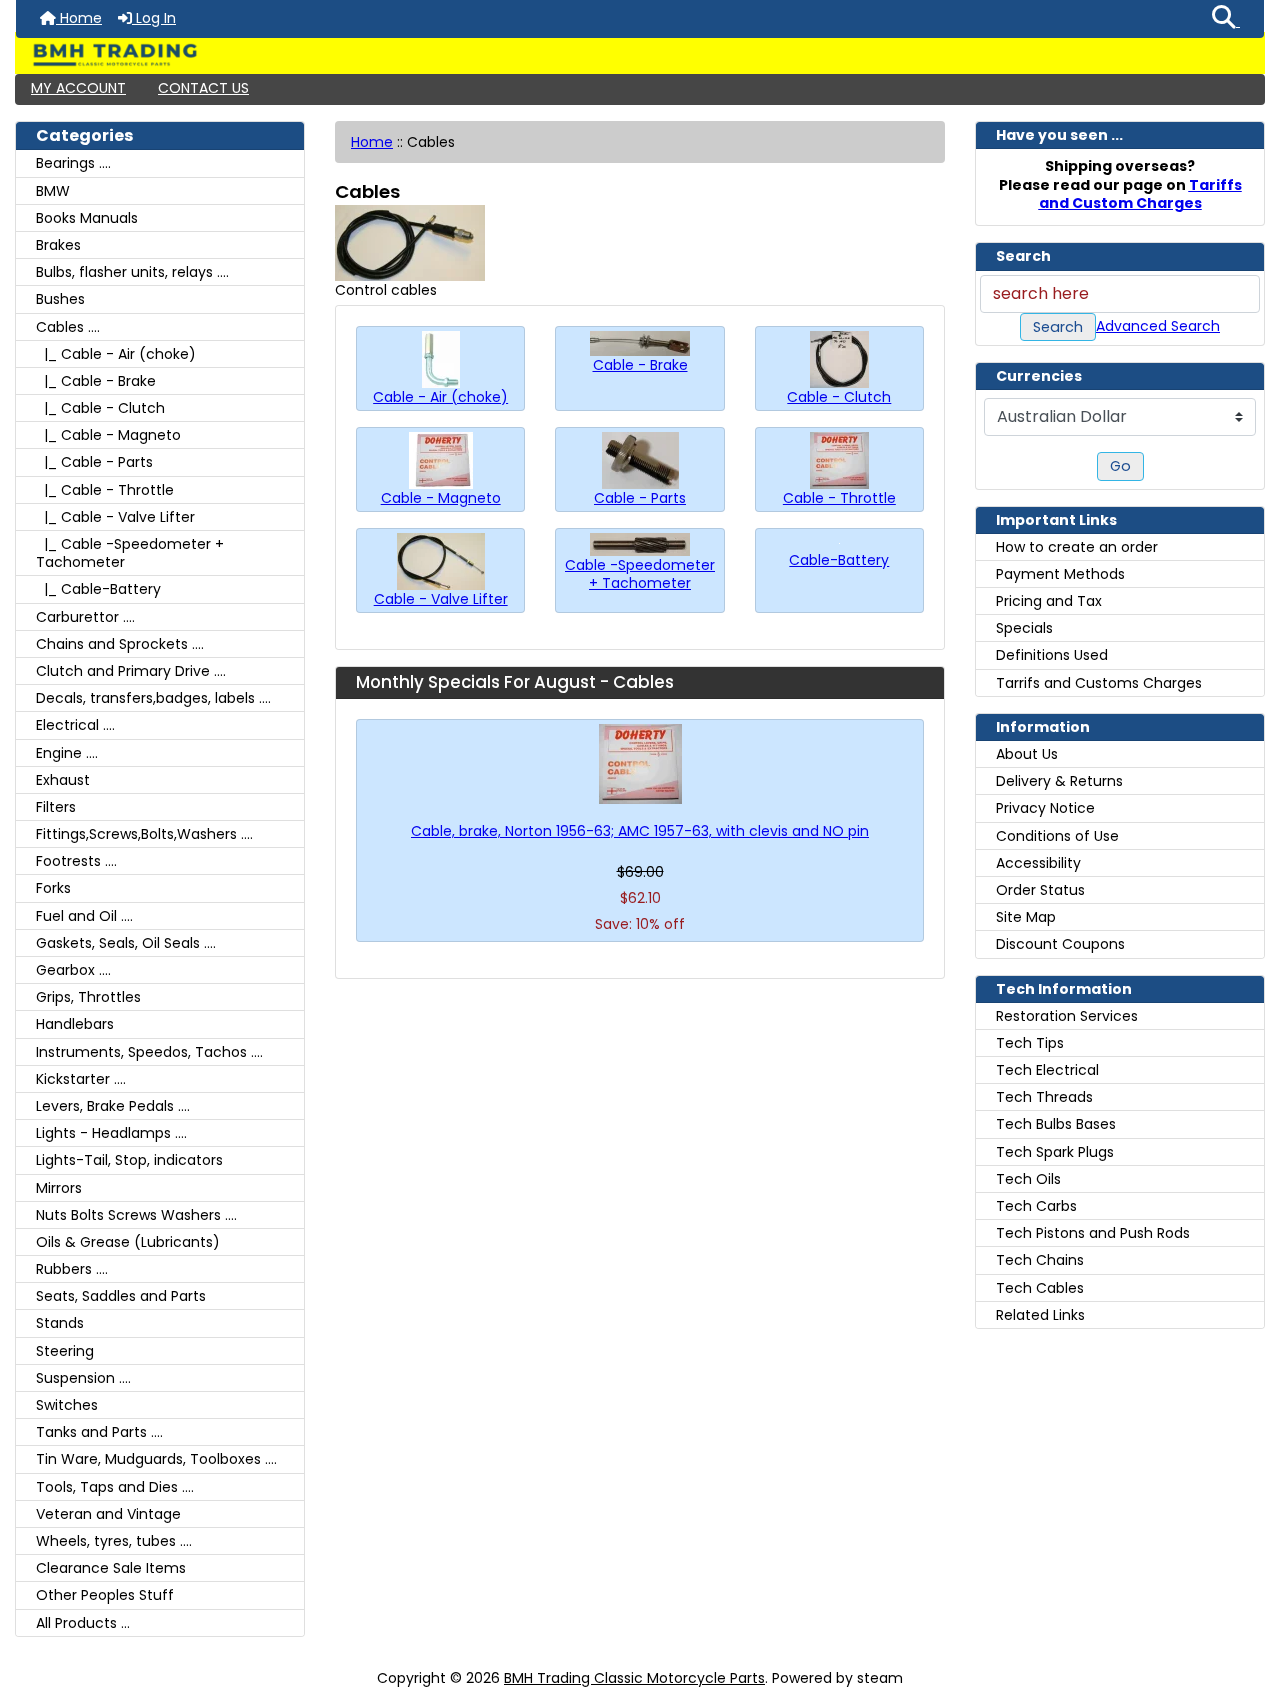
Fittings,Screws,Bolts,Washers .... (144, 834)
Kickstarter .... (81, 1079)
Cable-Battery (839, 559)
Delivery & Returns (1059, 781)
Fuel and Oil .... (84, 916)
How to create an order (1077, 547)
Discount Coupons (1060, 944)
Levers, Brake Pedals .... (113, 1106)
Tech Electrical (1047, 1070)
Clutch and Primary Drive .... (131, 671)
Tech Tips (1030, 1043)
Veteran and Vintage (108, 1514)
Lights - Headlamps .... (111, 1133)
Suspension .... (83, 1378)
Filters (56, 807)
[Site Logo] (640, 55)
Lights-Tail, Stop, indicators (129, 1160)
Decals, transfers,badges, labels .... (153, 698)
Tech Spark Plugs (1055, 1152)
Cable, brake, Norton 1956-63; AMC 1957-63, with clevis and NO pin (640, 831)
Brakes (58, 245)
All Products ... (83, 1623)
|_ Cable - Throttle (105, 490)
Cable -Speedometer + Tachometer (640, 573)
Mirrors (59, 1188)
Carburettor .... (85, 617)
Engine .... (67, 753)
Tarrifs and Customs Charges (1099, 683)
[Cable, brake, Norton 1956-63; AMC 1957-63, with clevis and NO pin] (640, 764)
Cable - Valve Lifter (441, 598)
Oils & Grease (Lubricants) (128, 1242)
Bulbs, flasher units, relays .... (132, 272)
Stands (60, 1323)
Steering (65, 1351)
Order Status (1040, 890)
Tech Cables (1040, 1288)
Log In (154, 18)
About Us (1027, 754)
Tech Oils (1028, 1179)
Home (79, 18)
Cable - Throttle (839, 497)
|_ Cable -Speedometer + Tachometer (130, 553)
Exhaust (63, 780)
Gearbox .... (73, 970)
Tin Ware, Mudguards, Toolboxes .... (156, 1459)
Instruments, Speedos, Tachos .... (149, 1052)
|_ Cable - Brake (96, 381)
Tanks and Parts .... (99, 1432)
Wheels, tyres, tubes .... (114, 1541)
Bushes (60, 299)
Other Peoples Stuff (105, 1595)
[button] (1226, 19)
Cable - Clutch (839, 396)
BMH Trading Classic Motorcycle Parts (634, 1678)
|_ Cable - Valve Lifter (115, 517)
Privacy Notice (1045, 808)
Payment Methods (1060, 574)
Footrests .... (76, 861)
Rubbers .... (72, 1269)
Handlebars (75, 1024)
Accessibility (1038, 863)
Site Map (1026, 917)
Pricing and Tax (1049, 601)
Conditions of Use (1057, 836)
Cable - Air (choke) (440, 396)
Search (1058, 327)
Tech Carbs (1036, 1206)
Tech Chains (1040, 1260)
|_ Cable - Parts (94, 462)
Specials (1024, 628)
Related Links (1040, 1315)
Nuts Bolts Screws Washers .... (136, 1215)
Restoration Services (1067, 1016)
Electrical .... (75, 725)
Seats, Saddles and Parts (121, 1296)
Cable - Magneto (441, 497)
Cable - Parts (640, 497)
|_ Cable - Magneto (108, 435)
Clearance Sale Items (111, 1568)
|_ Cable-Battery (98, 589)
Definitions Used (1052, 655)
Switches (67, 1405)
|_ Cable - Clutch (100, 408)
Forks (53, 888)
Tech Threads (1044, 1097)
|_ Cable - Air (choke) (116, 354)
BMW (53, 191)
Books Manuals (87, 218)
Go (1120, 466)
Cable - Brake (640, 364)
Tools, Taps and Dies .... (115, 1487)
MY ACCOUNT (78, 88)
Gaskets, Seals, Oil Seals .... (126, 943)
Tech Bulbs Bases (1056, 1124)
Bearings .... (73, 163)
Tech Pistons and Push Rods (1093, 1233)
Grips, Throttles (88, 997)
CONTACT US (203, 88)
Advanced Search (1158, 326)
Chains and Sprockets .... (120, 644)
